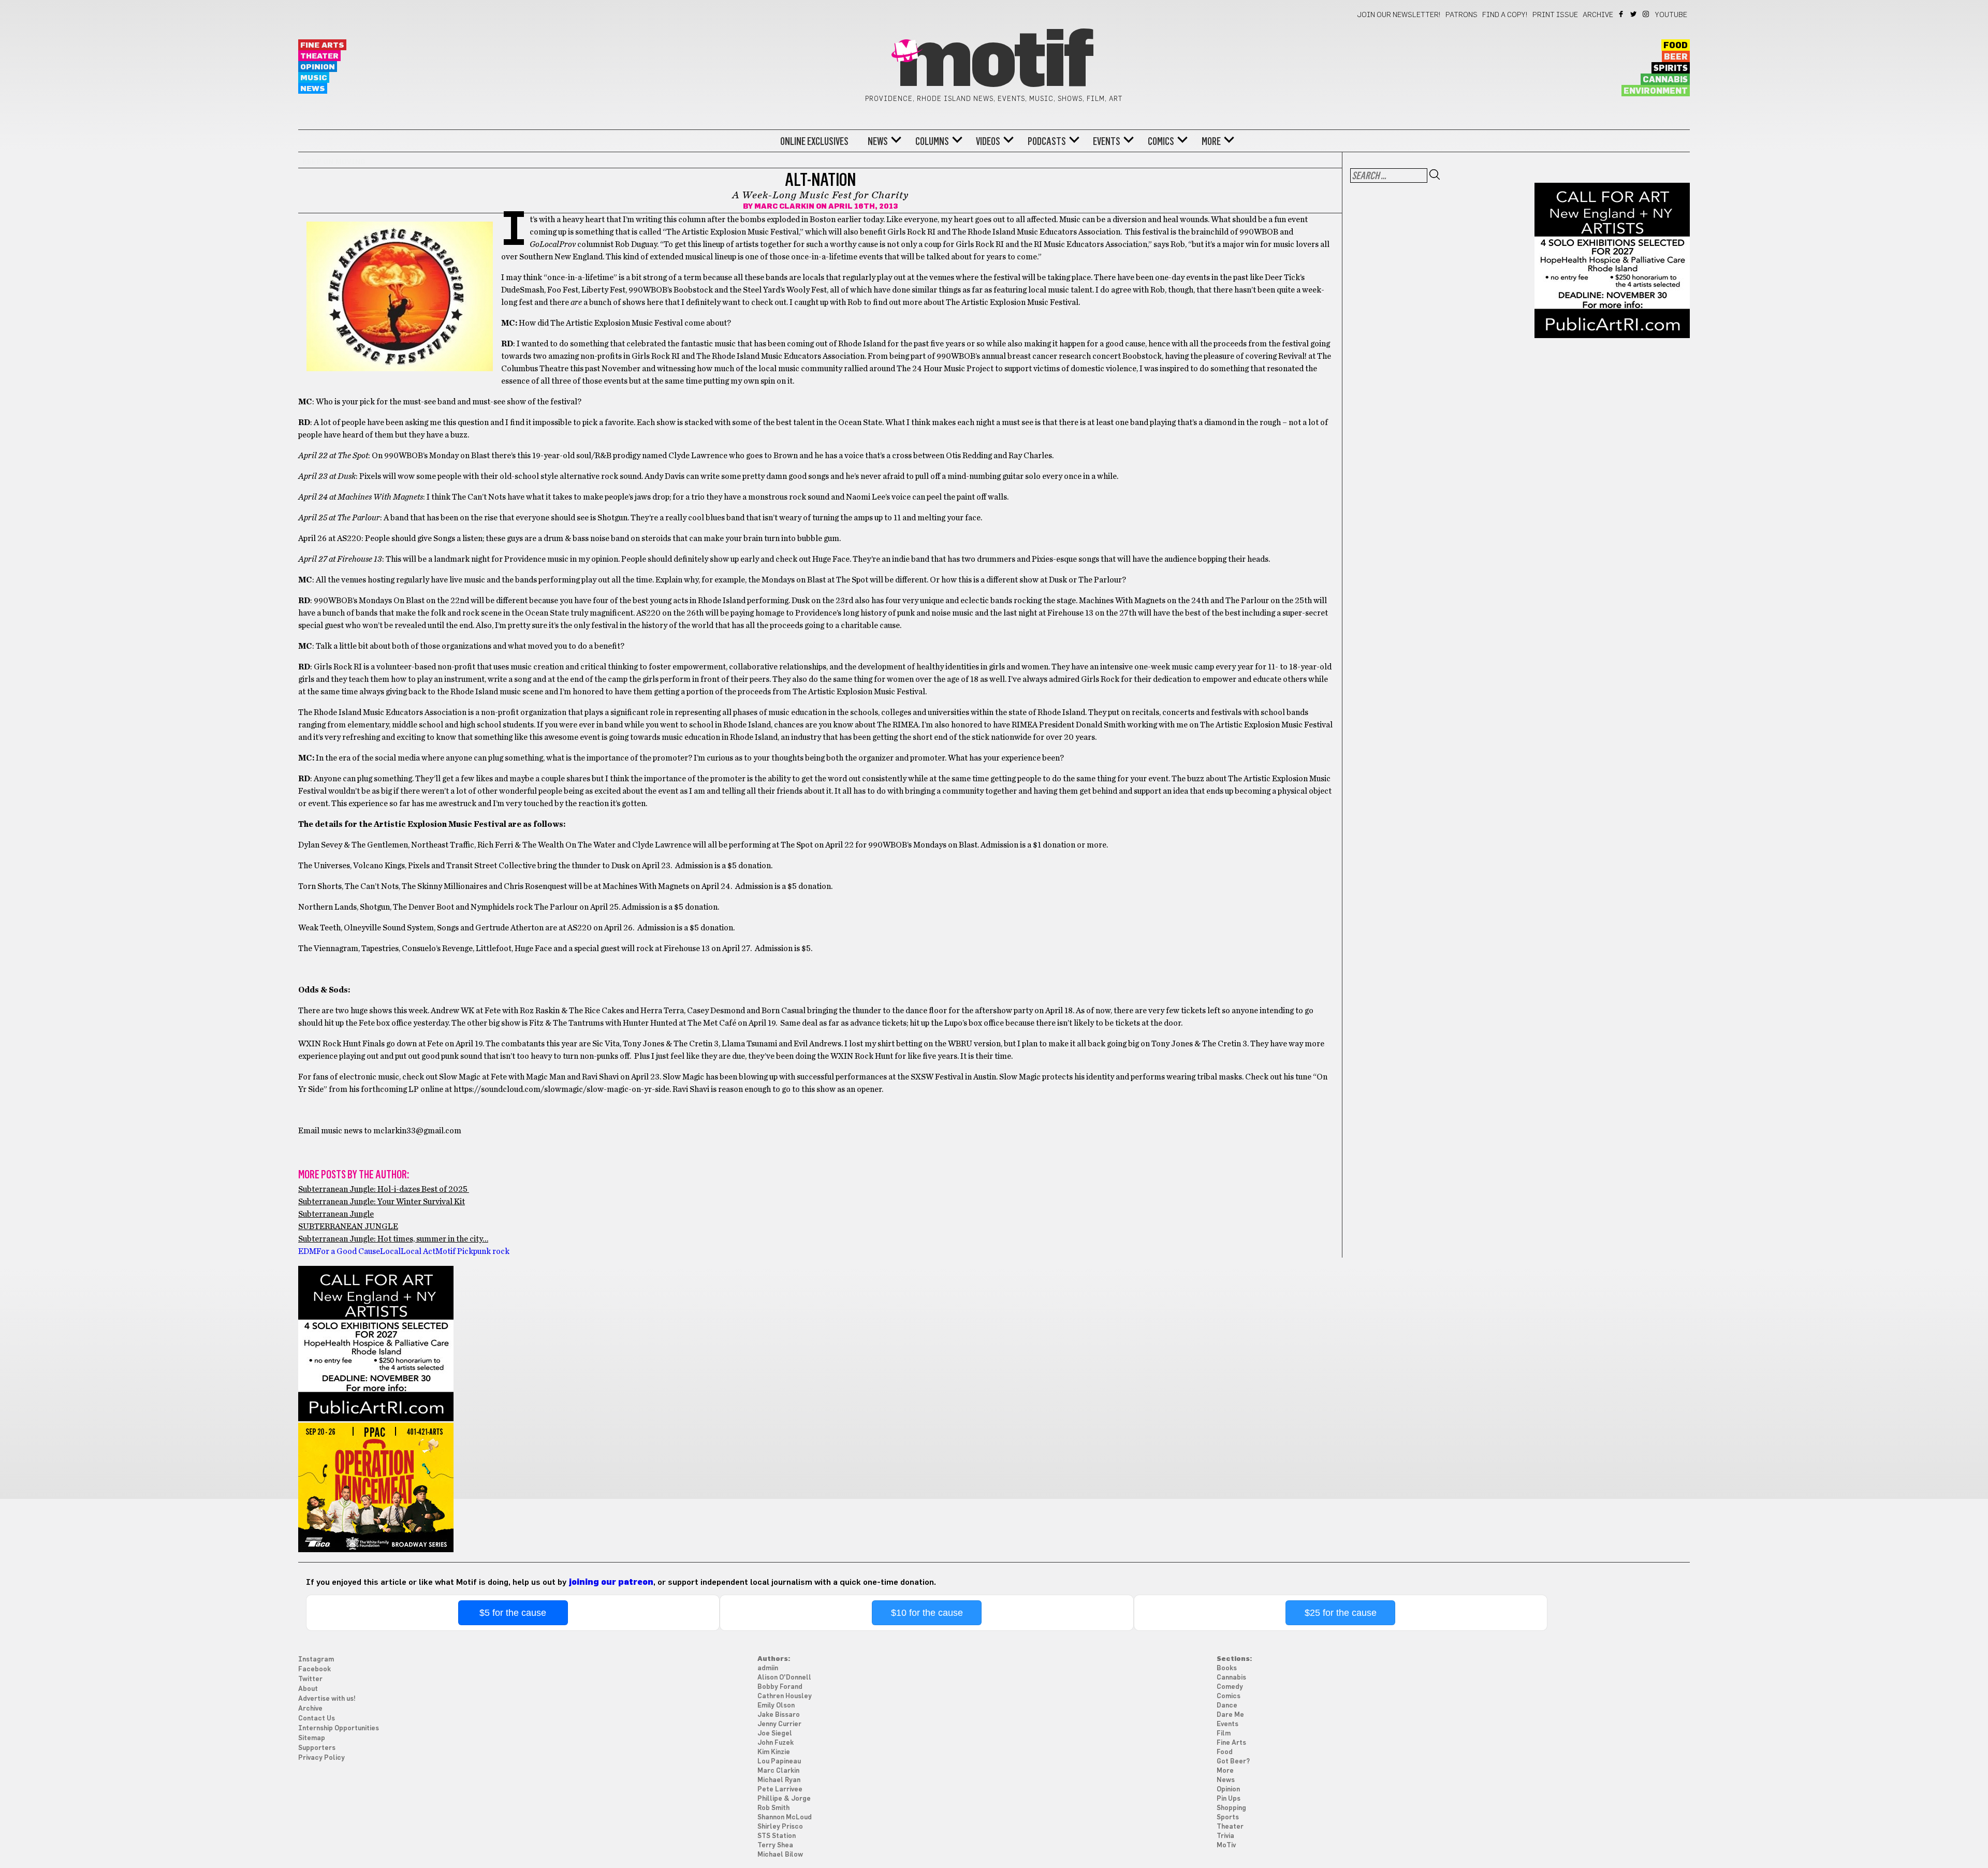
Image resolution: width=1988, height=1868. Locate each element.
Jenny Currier (779, 1724)
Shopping (1231, 1808)
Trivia (1225, 1836)
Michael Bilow (780, 1855)
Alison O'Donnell (784, 1678)
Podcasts (1047, 141)
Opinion (318, 67)
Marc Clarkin (784, 207)
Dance (1227, 1706)
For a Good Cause (348, 1251)
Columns (932, 141)
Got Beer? (1233, 1762)
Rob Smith (773, 1808)
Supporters (317, 1748)
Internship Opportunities (339, 1728)
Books (1227, 1668)
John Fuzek (776, 1743)
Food (1676, 46)
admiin (768, 1668)
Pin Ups (1229, 1799)
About (308, 1689)
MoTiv (1226, 1845)
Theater (319, 56)
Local (390, 1251)
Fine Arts (322, 45)
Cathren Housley (785, 1696)
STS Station (777, 1836)
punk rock (491, 1251)
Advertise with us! (327, 1699)
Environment (1656, 91)
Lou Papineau (779, 1762)
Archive (1598, 15)
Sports (1228, 1818)
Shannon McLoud (785, 1818)
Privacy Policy (321, 1758)
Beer (1676, 57)
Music (314, 78)
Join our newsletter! (1399, 15)
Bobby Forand (780, 1687)
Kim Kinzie (774, 1752)
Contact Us (317, 1719)
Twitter (1634, 14)
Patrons (1461, 15)
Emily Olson (776, 1706)
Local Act (418, 1251)
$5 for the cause (513, 1613)
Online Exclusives (814, 141)
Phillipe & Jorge (784, 1799)
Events (1107, 141)
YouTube (1671, 15)
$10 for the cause (927, 1613)
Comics (1161, 141)
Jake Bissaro (779, 1715)
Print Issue (1555, 15)
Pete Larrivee (780, 1790)
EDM (307, 1251)
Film (1224, 1734)
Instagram (1647, 14)
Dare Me (1230, 1715)
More (1211, 141)
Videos (988, 141)
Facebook (1622, 14)
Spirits (1671, 68)
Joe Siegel (775, 1734)
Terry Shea (775, 1845)
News (313, 89)
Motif (994, 62)
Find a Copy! (1505, 15)
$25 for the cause (1341, 1613)
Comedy (1230, 1687)
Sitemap (312, 1738)
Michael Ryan (779, 1780)
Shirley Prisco (780, 1827)
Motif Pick (454, 1251)
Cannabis (1665, 80)
